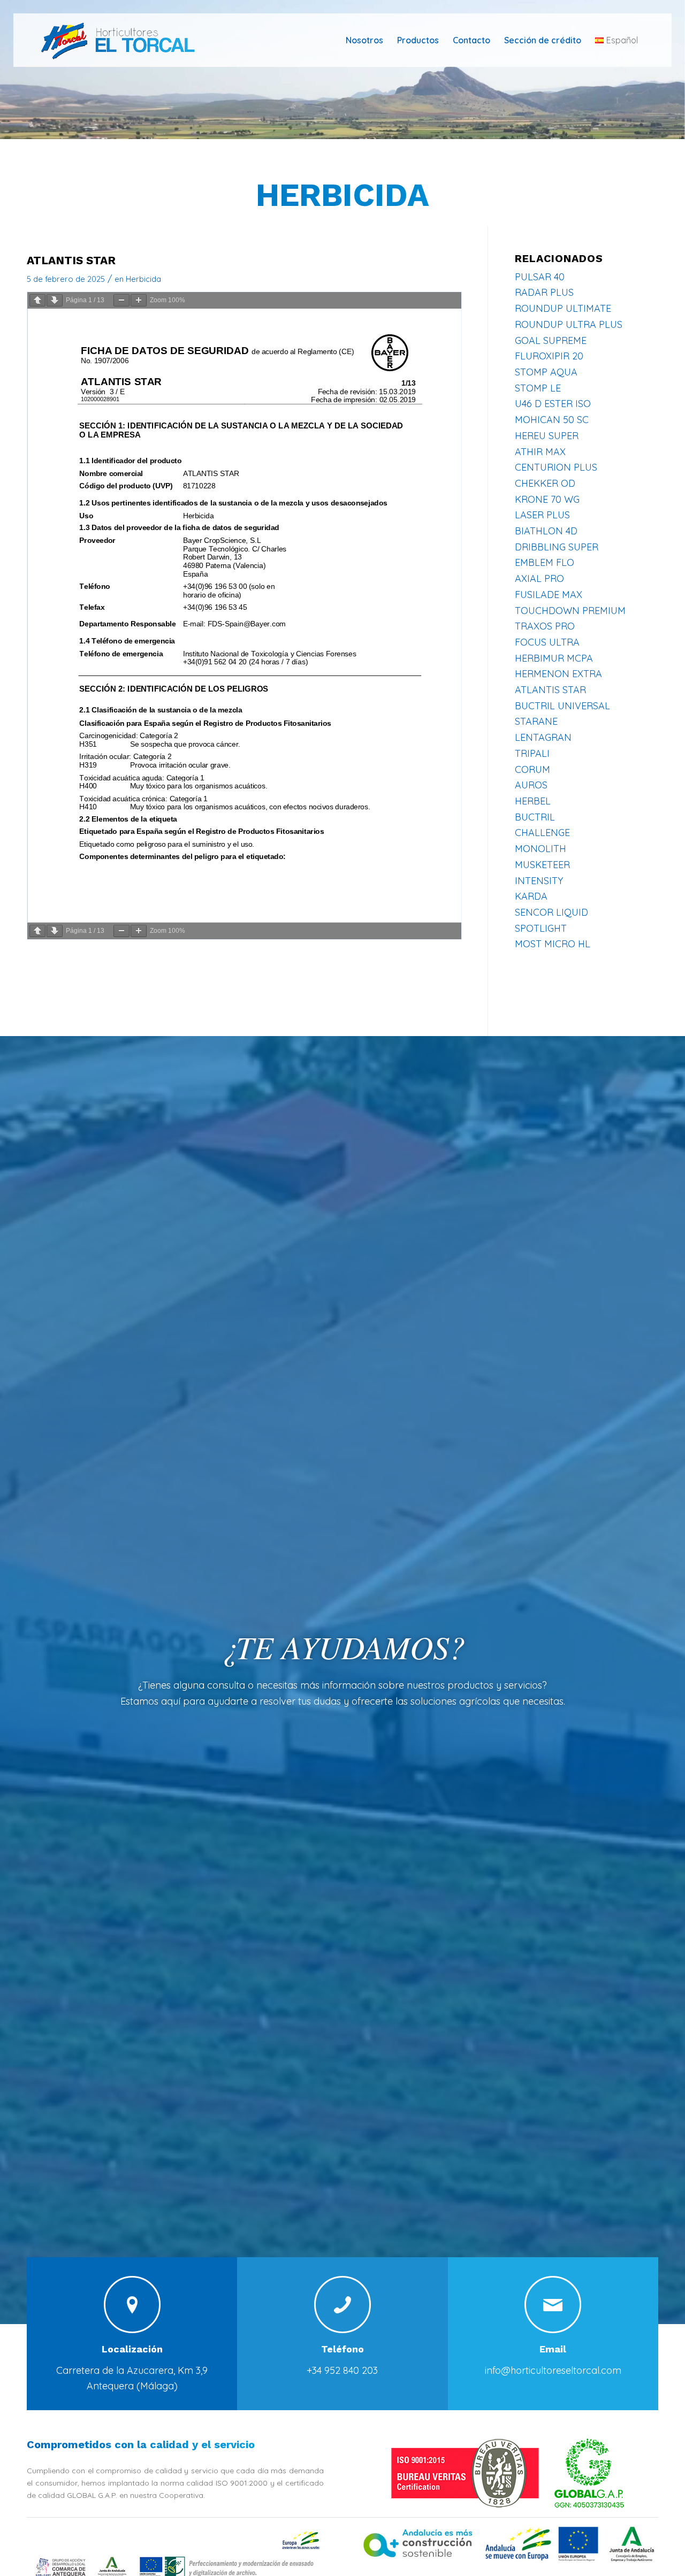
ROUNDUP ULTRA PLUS (569, 324)
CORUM (532, 769)
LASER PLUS (542, 515)
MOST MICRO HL (553, 944)
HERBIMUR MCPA (554, 658)
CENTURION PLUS (556, 467)
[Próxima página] (55, 300)
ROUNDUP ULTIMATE (563, 308)
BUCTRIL (535, 817)
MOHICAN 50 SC (552, 420)
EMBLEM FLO (545, 562)
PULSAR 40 (540, 277)
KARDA (531, 896)
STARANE (536, 721)
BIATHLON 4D (546, 531)
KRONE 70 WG (547, 499)
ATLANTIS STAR (550, 690)
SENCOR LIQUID (551, 912)
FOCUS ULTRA (547, 642)
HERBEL (533, 801)
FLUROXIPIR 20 (549, 356)
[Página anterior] (37, 300)
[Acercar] (139, 300)
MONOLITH (541, 849)
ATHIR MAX (540, 452)
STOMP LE (538, 388)
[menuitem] (364, 40)
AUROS (531, 785)
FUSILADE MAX (549, 595)
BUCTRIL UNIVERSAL (562, 706)
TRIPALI (532, 753)
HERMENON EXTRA (558, 674)
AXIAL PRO (539, 578)
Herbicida (342, 195)
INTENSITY (539, 881)
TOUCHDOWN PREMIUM (570, 611)
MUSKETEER (542, 865)
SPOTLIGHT (541, 928)
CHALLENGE (542, 833)
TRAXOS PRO (545, 626)
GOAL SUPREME (551, 340)
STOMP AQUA (546, 372)
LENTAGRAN (543, 737)
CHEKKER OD (545, 483)
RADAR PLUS (544, 292)
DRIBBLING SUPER (557, 547)
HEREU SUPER (547, 436)
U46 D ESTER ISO (553, 404)
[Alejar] (121, 300)
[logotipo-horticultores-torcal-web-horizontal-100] (125, 40)
